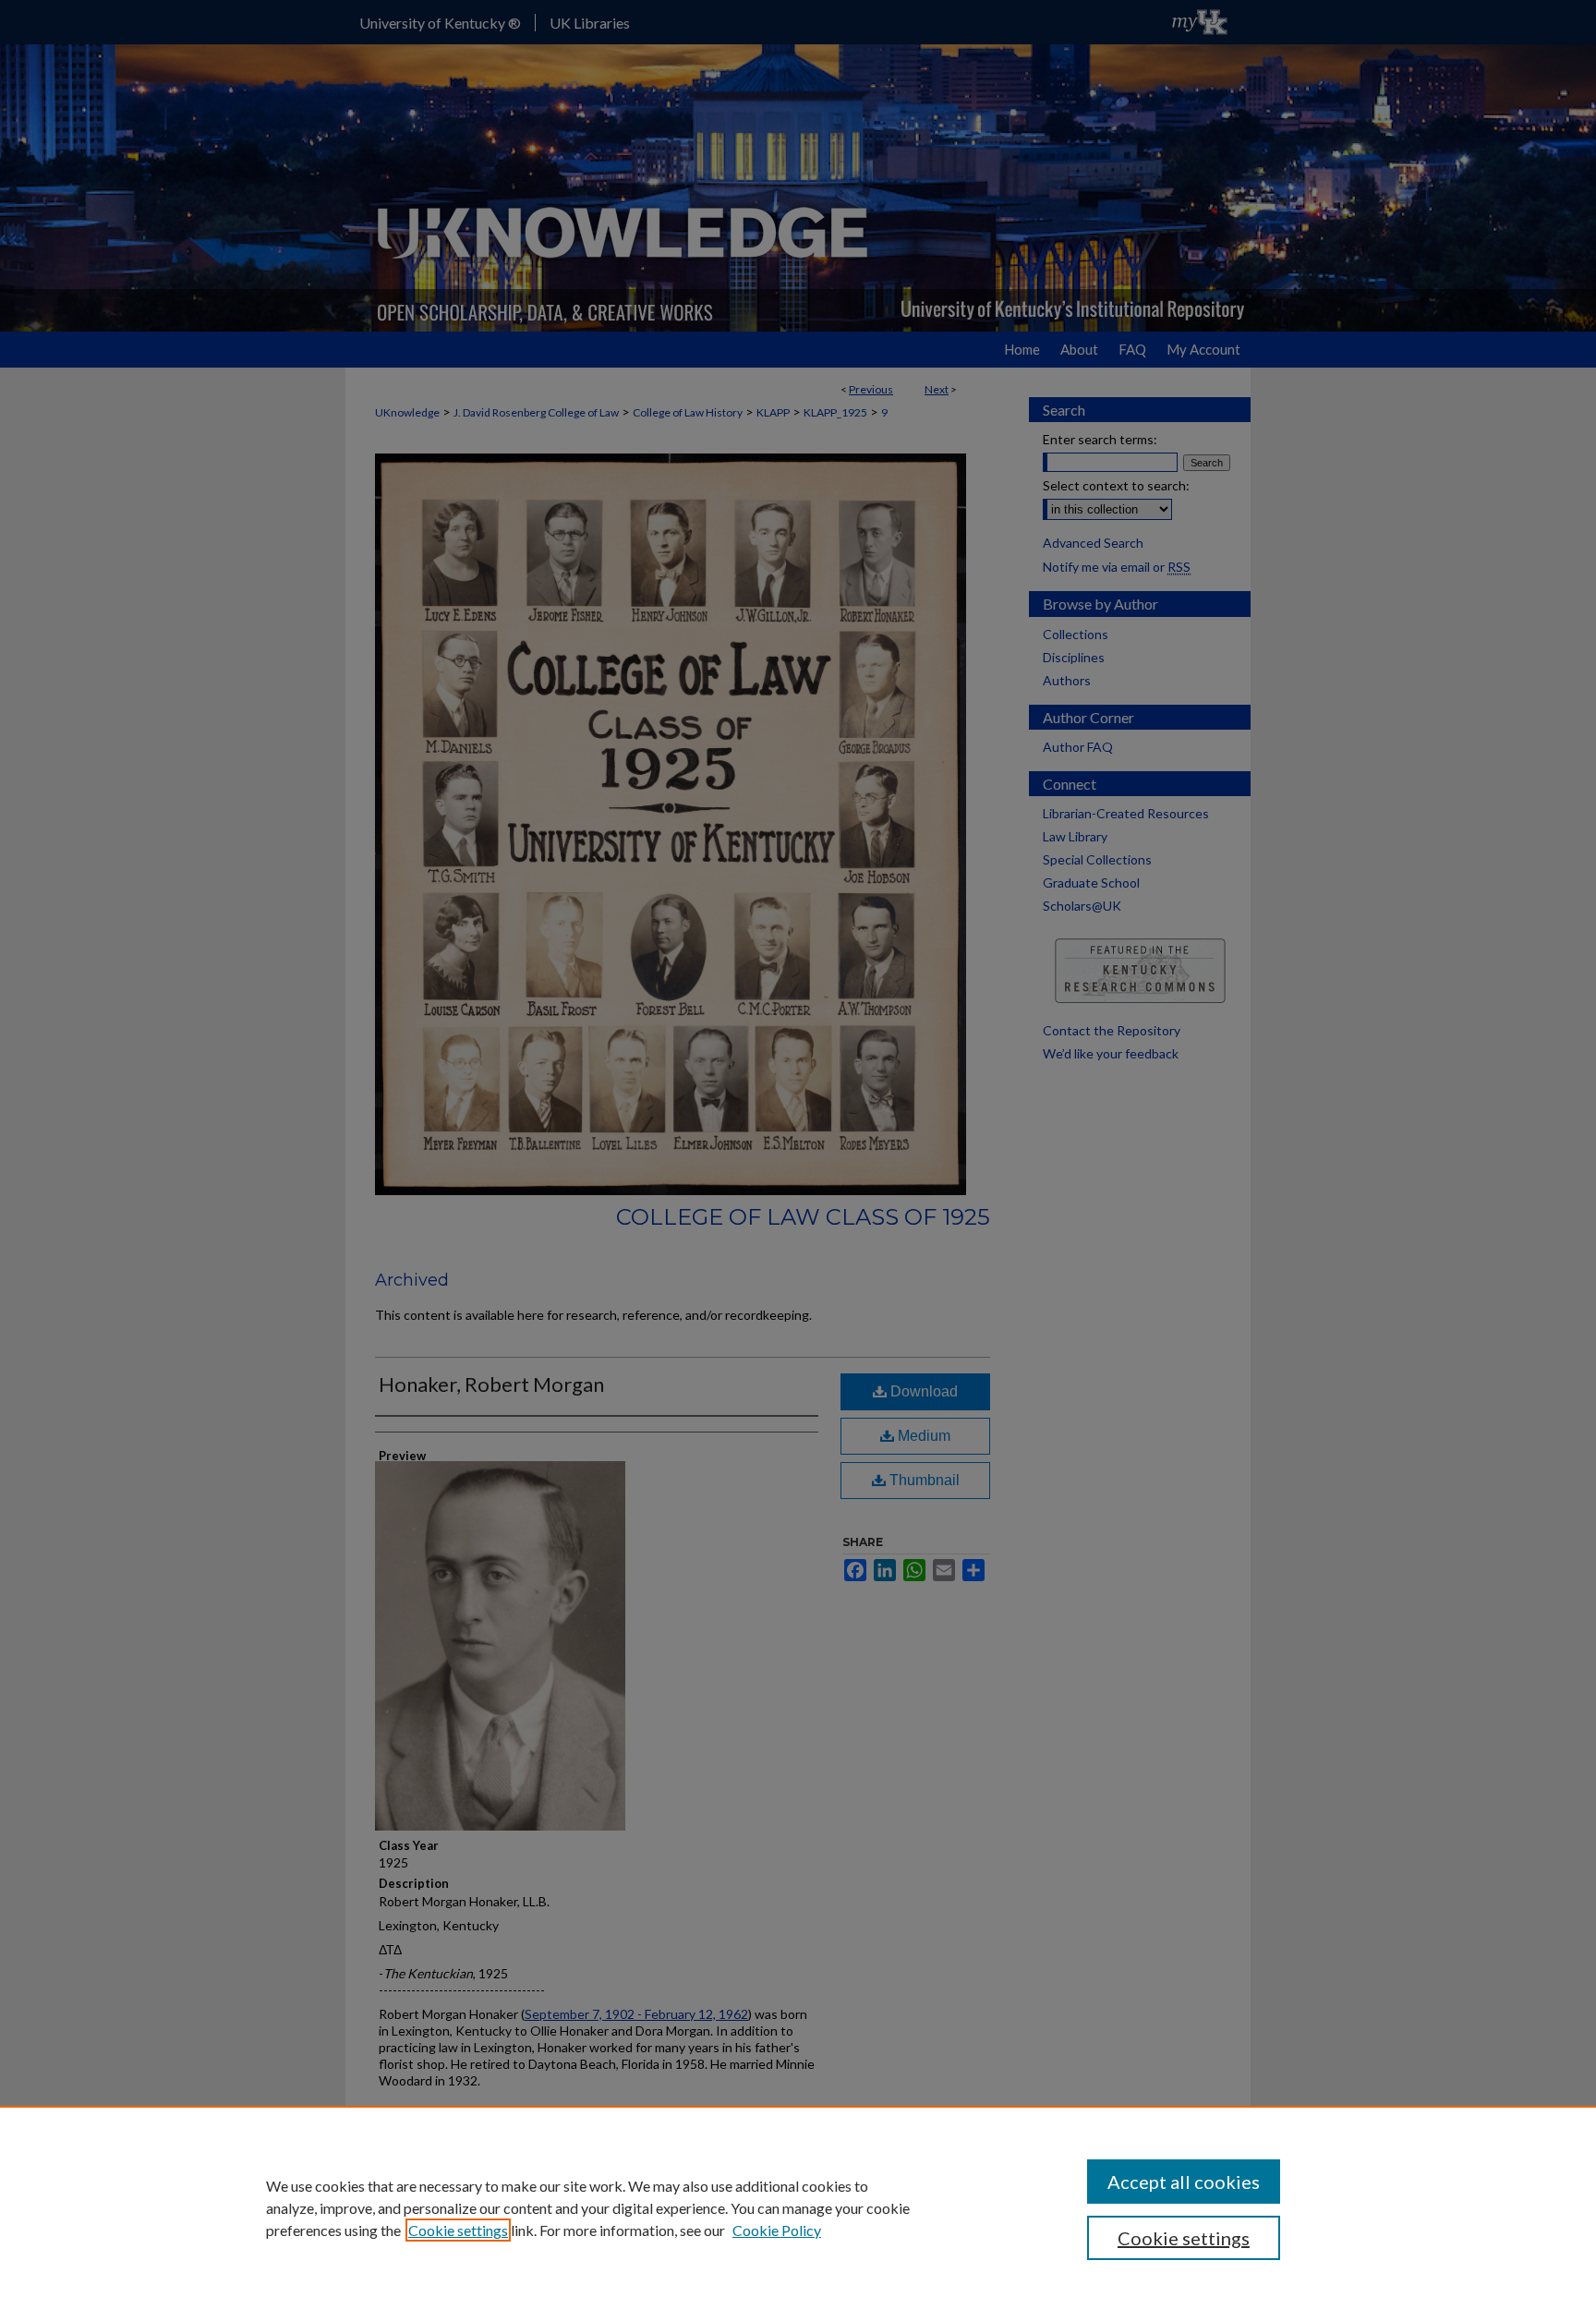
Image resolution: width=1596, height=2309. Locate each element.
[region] (798, 2207)
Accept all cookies (1184, 2182)
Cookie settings (458, 2230)
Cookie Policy (777, 2230)
